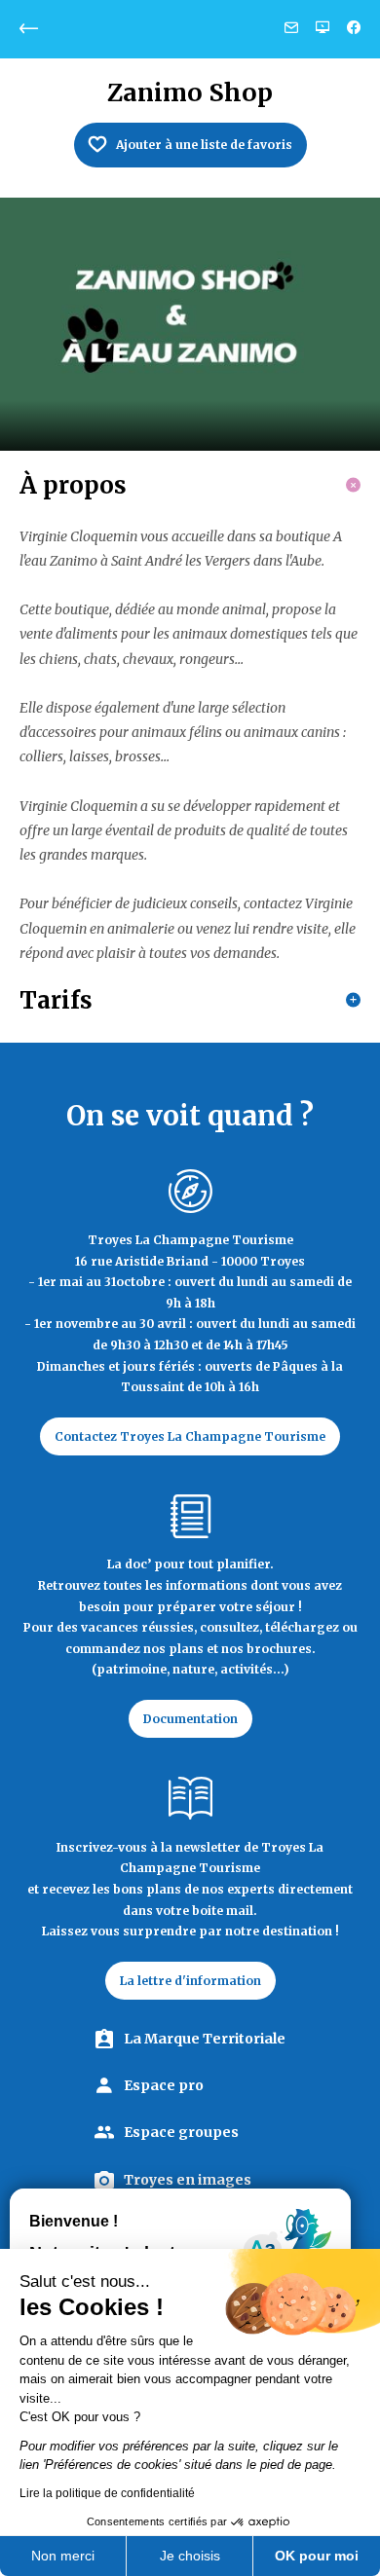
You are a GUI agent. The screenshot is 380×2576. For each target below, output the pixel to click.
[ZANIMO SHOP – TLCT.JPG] (190, 324)
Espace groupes (181, 2132)
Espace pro (164, 2085)
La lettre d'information (190, 1981)
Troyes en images (188, 2180)
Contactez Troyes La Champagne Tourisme (190, 1436)
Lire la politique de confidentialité (107, 2493)
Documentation (190, 1719)
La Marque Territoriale (205, 2039)
